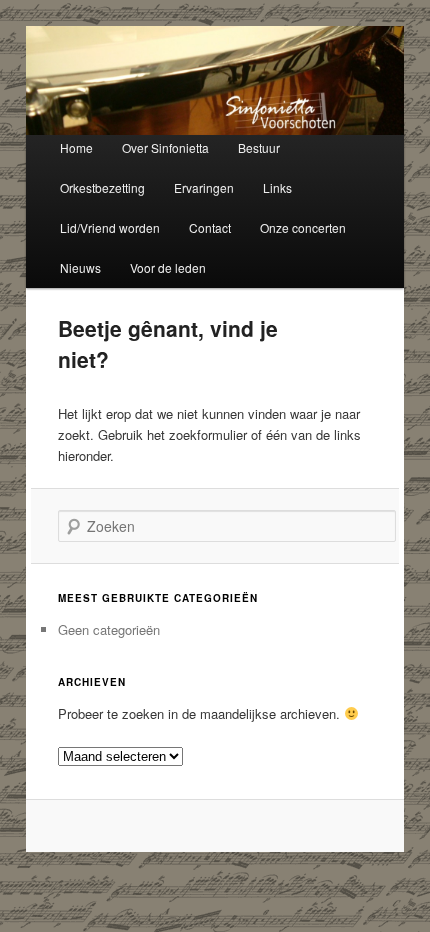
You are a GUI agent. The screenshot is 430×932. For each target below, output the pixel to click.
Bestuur (259, 147)
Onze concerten (303, 227)
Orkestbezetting (102, 187)
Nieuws (80, 267)
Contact (210, 227)
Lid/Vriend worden (110, 227)
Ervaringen (204, 187)
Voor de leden (168, 267)
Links (277, 187)
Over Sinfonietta (165, 147)
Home (76, 147)
